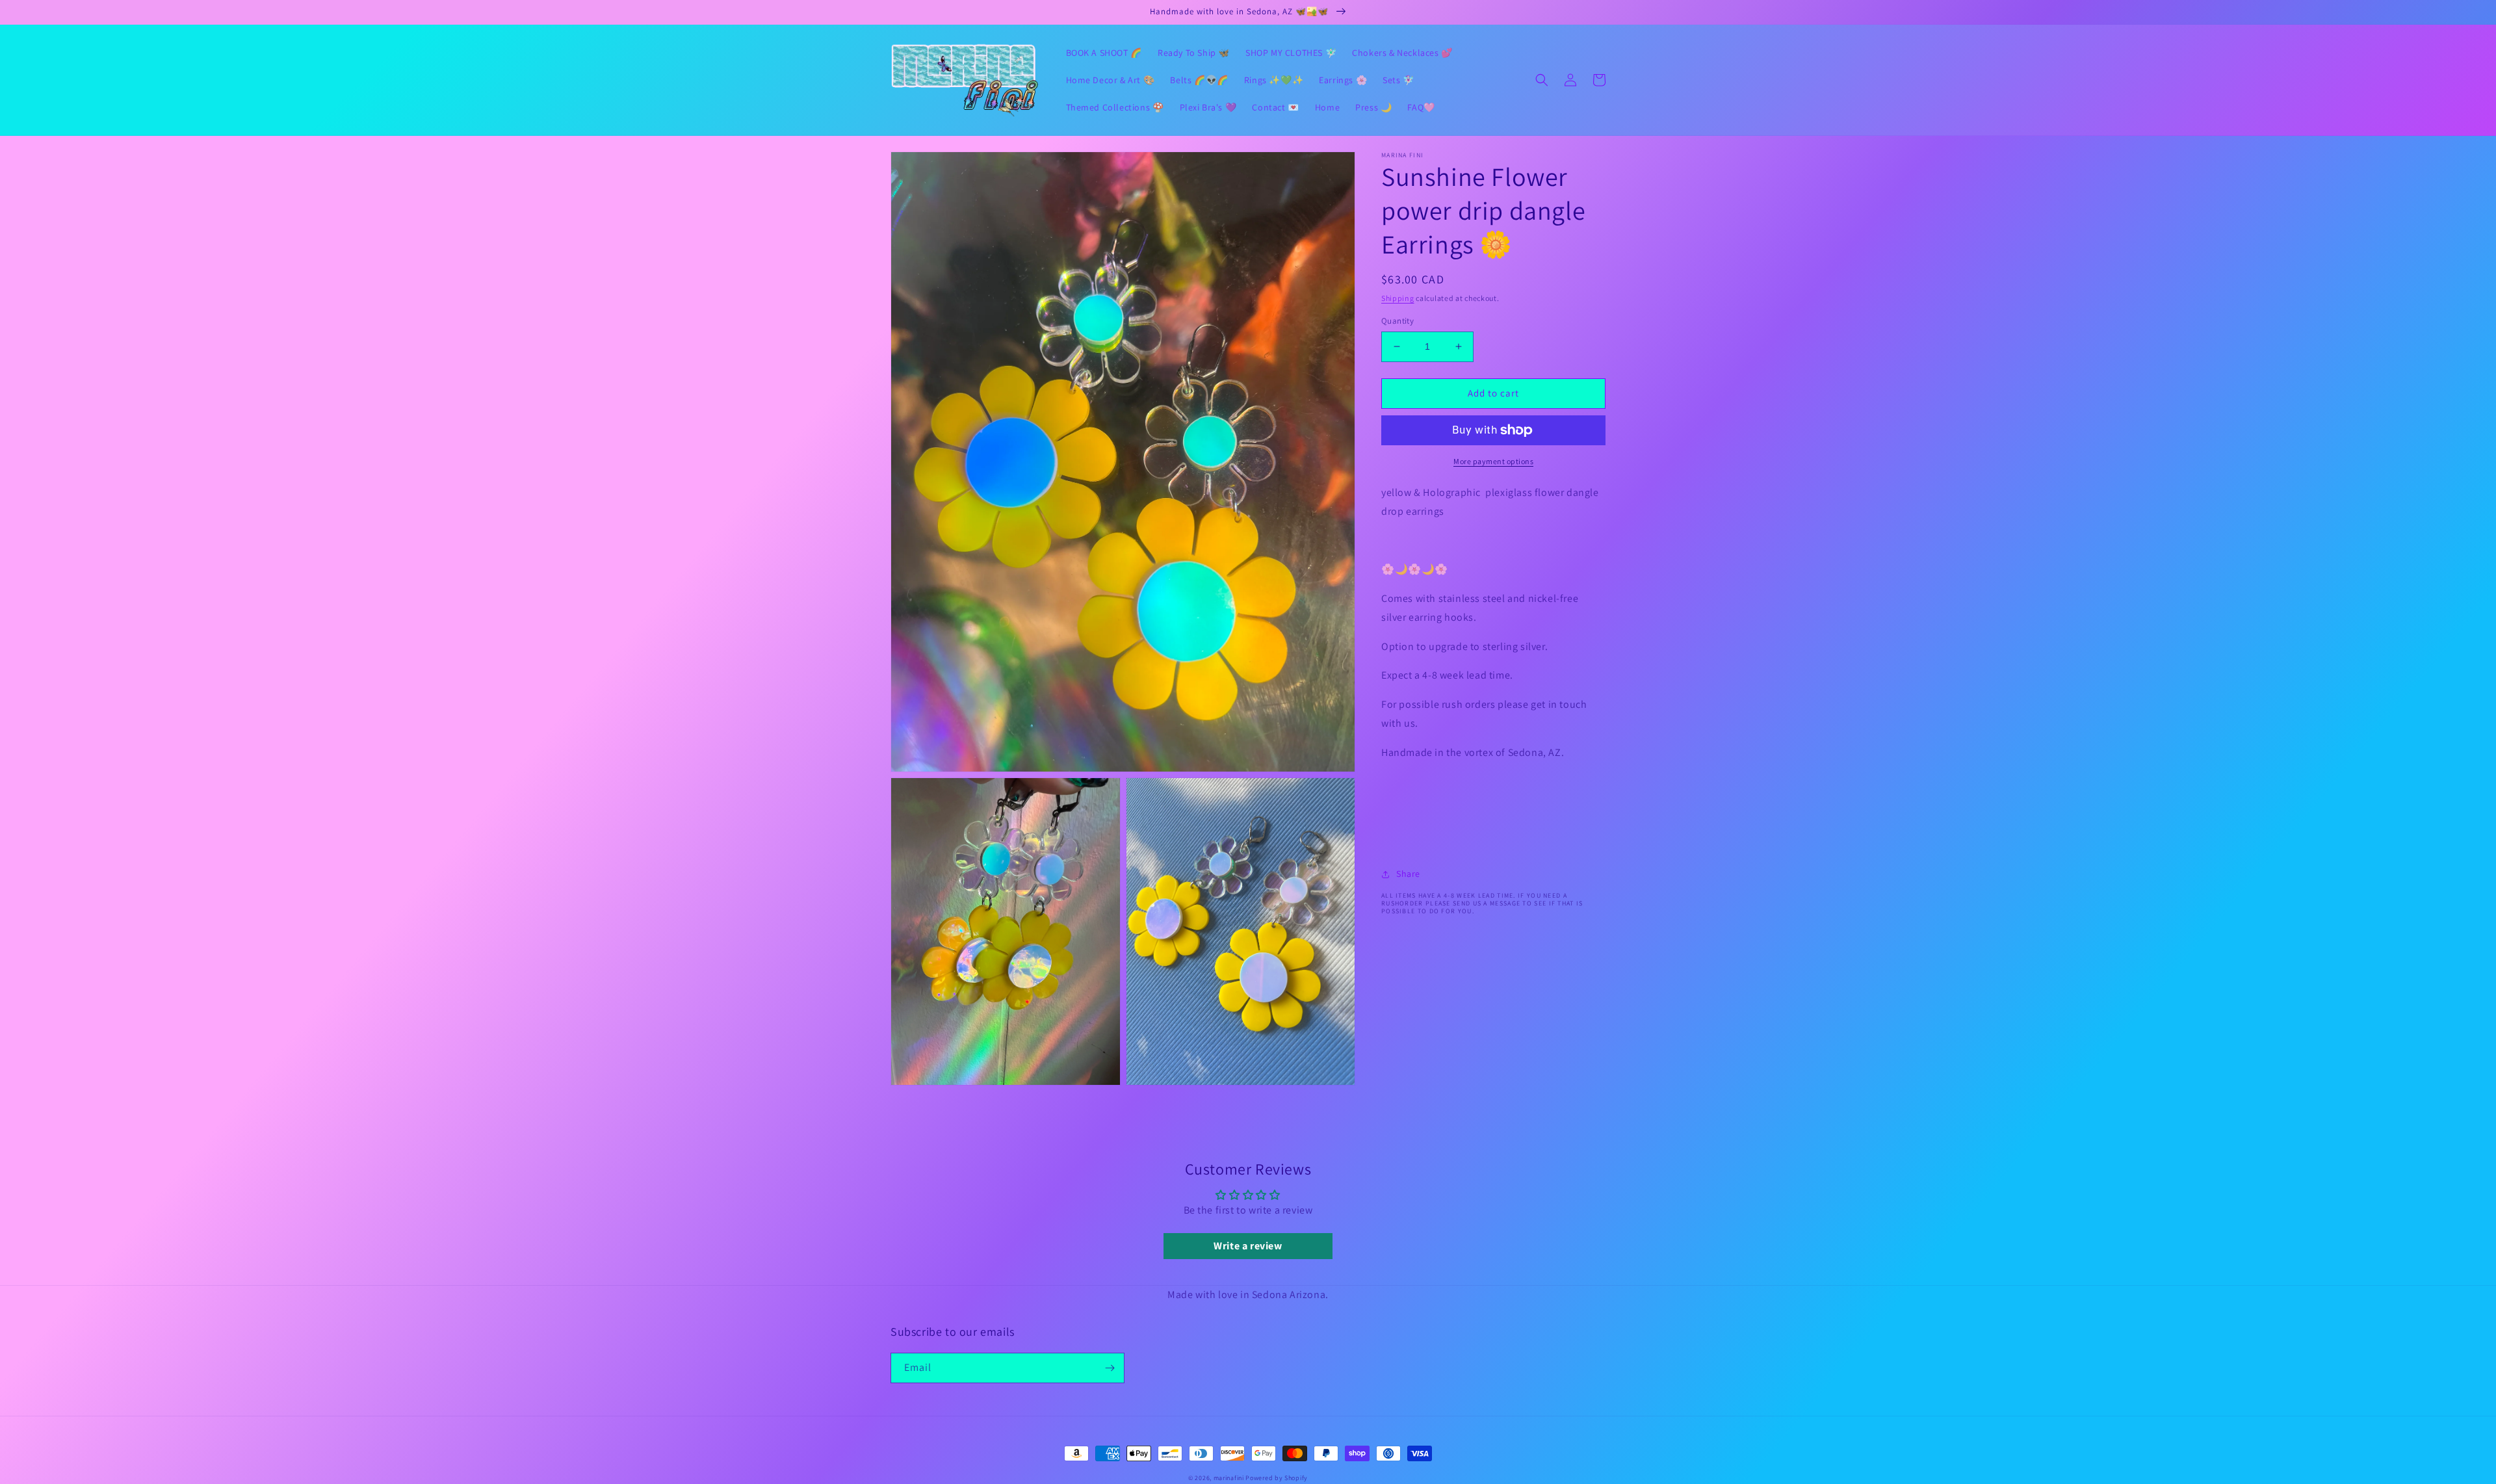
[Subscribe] (1110, 1368)
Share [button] (1408, 874)
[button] (1542, 80)
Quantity (1397, 321)
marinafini (1229, 1478)
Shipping (1398, 298)
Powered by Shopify (1277, 1478)
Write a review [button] (1248, 1246)
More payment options (1493, 461)
